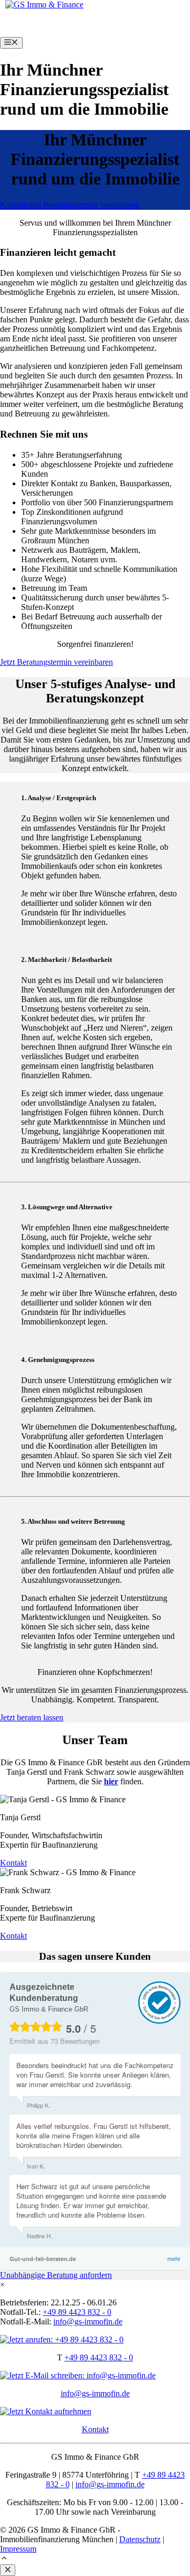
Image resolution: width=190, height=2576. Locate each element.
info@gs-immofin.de (95, 2393)
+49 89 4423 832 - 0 (99, 2357)
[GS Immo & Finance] (44, 4)
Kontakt (95, 2429)
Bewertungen (75, 2041)
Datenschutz (140, 2539)
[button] (4, 2559)
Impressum (18, 2549)
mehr (174, 2259)
